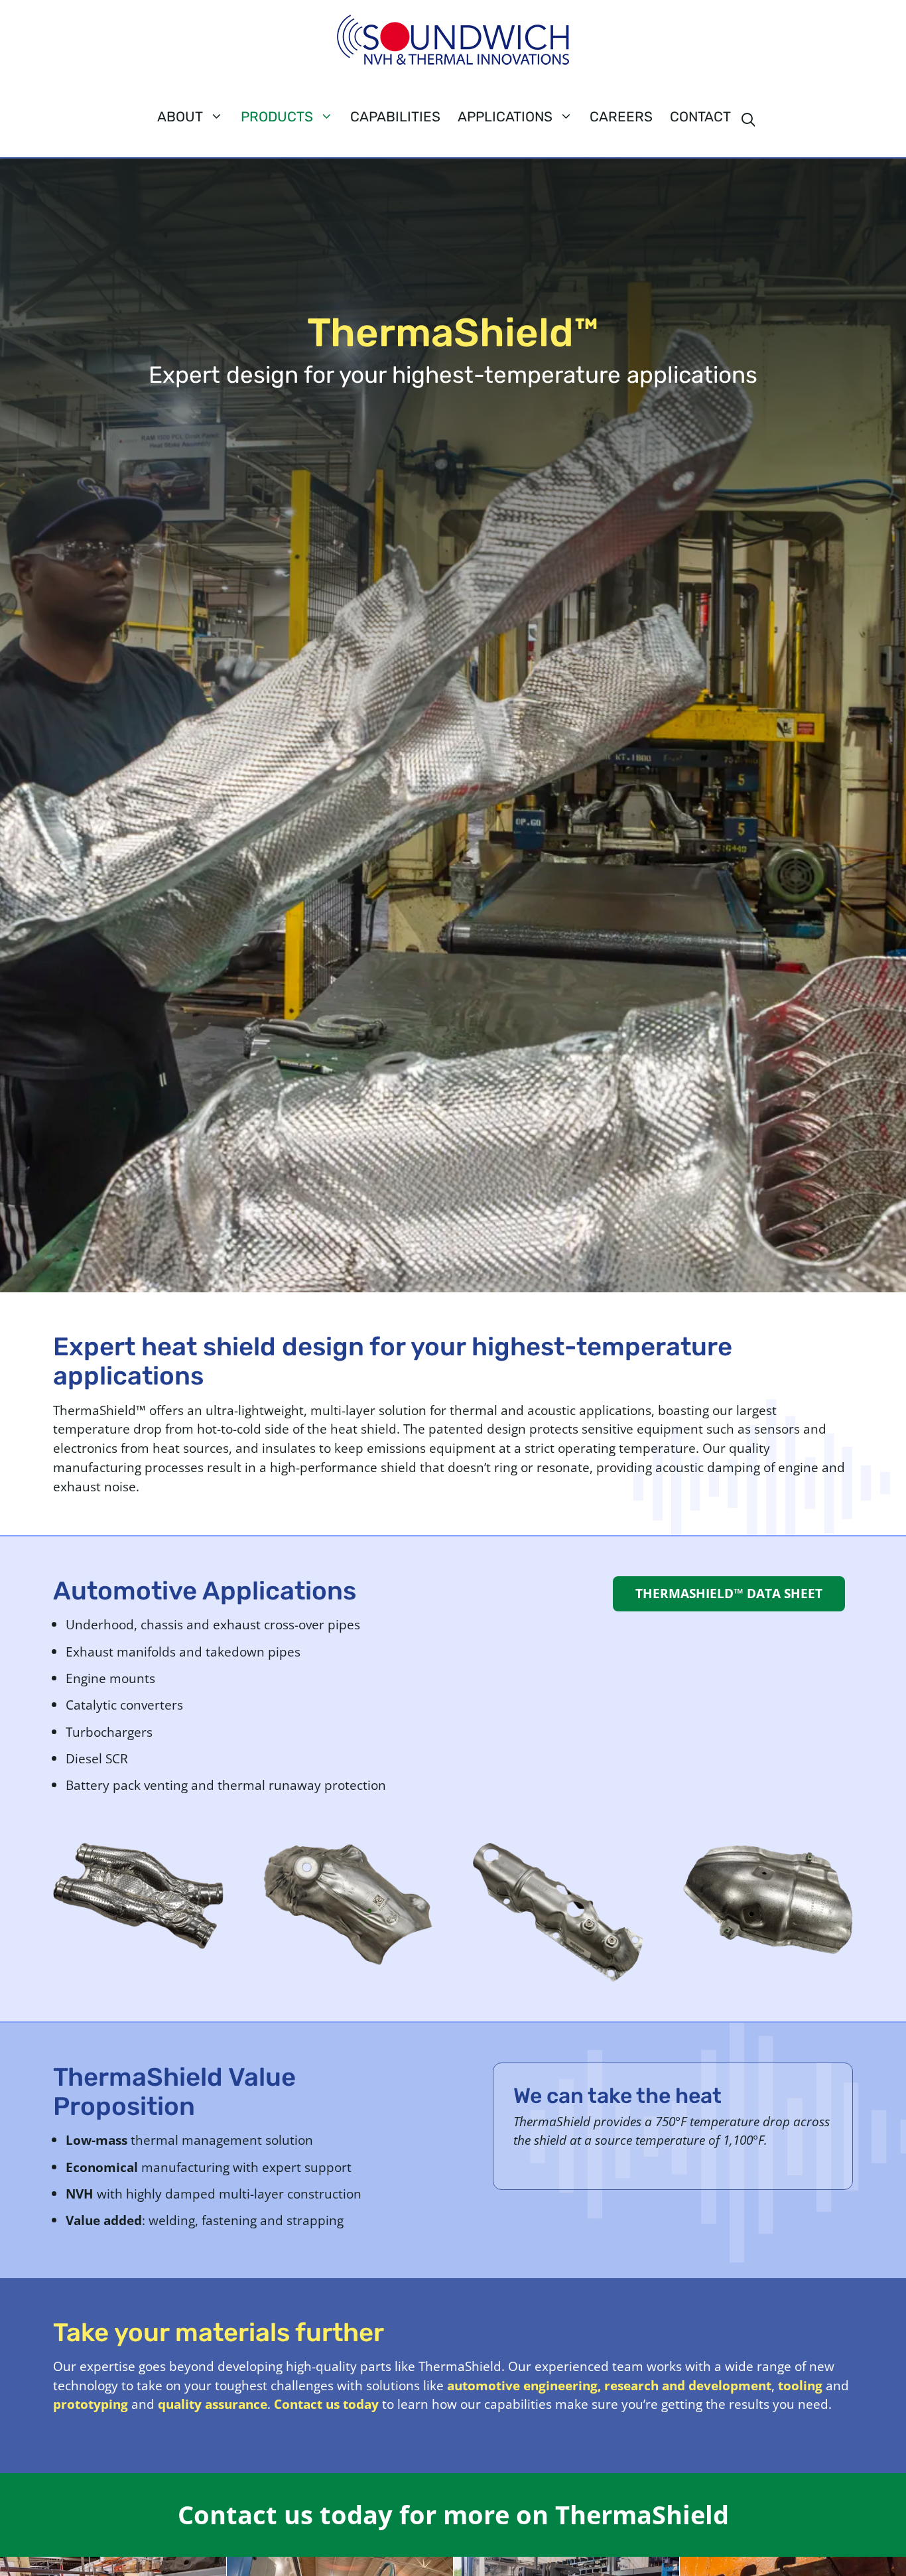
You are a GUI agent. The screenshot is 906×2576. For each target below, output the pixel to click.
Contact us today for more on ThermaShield (453, 2514)
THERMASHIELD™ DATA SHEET (729, 1593)
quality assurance (213, 2404)
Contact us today (326, 2404)
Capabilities (395, 117)
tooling (800, 2385)
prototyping (91, 2404)
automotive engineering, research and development (609, 2385)
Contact (700, 117)
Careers (621, 117)
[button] (748, 121)
